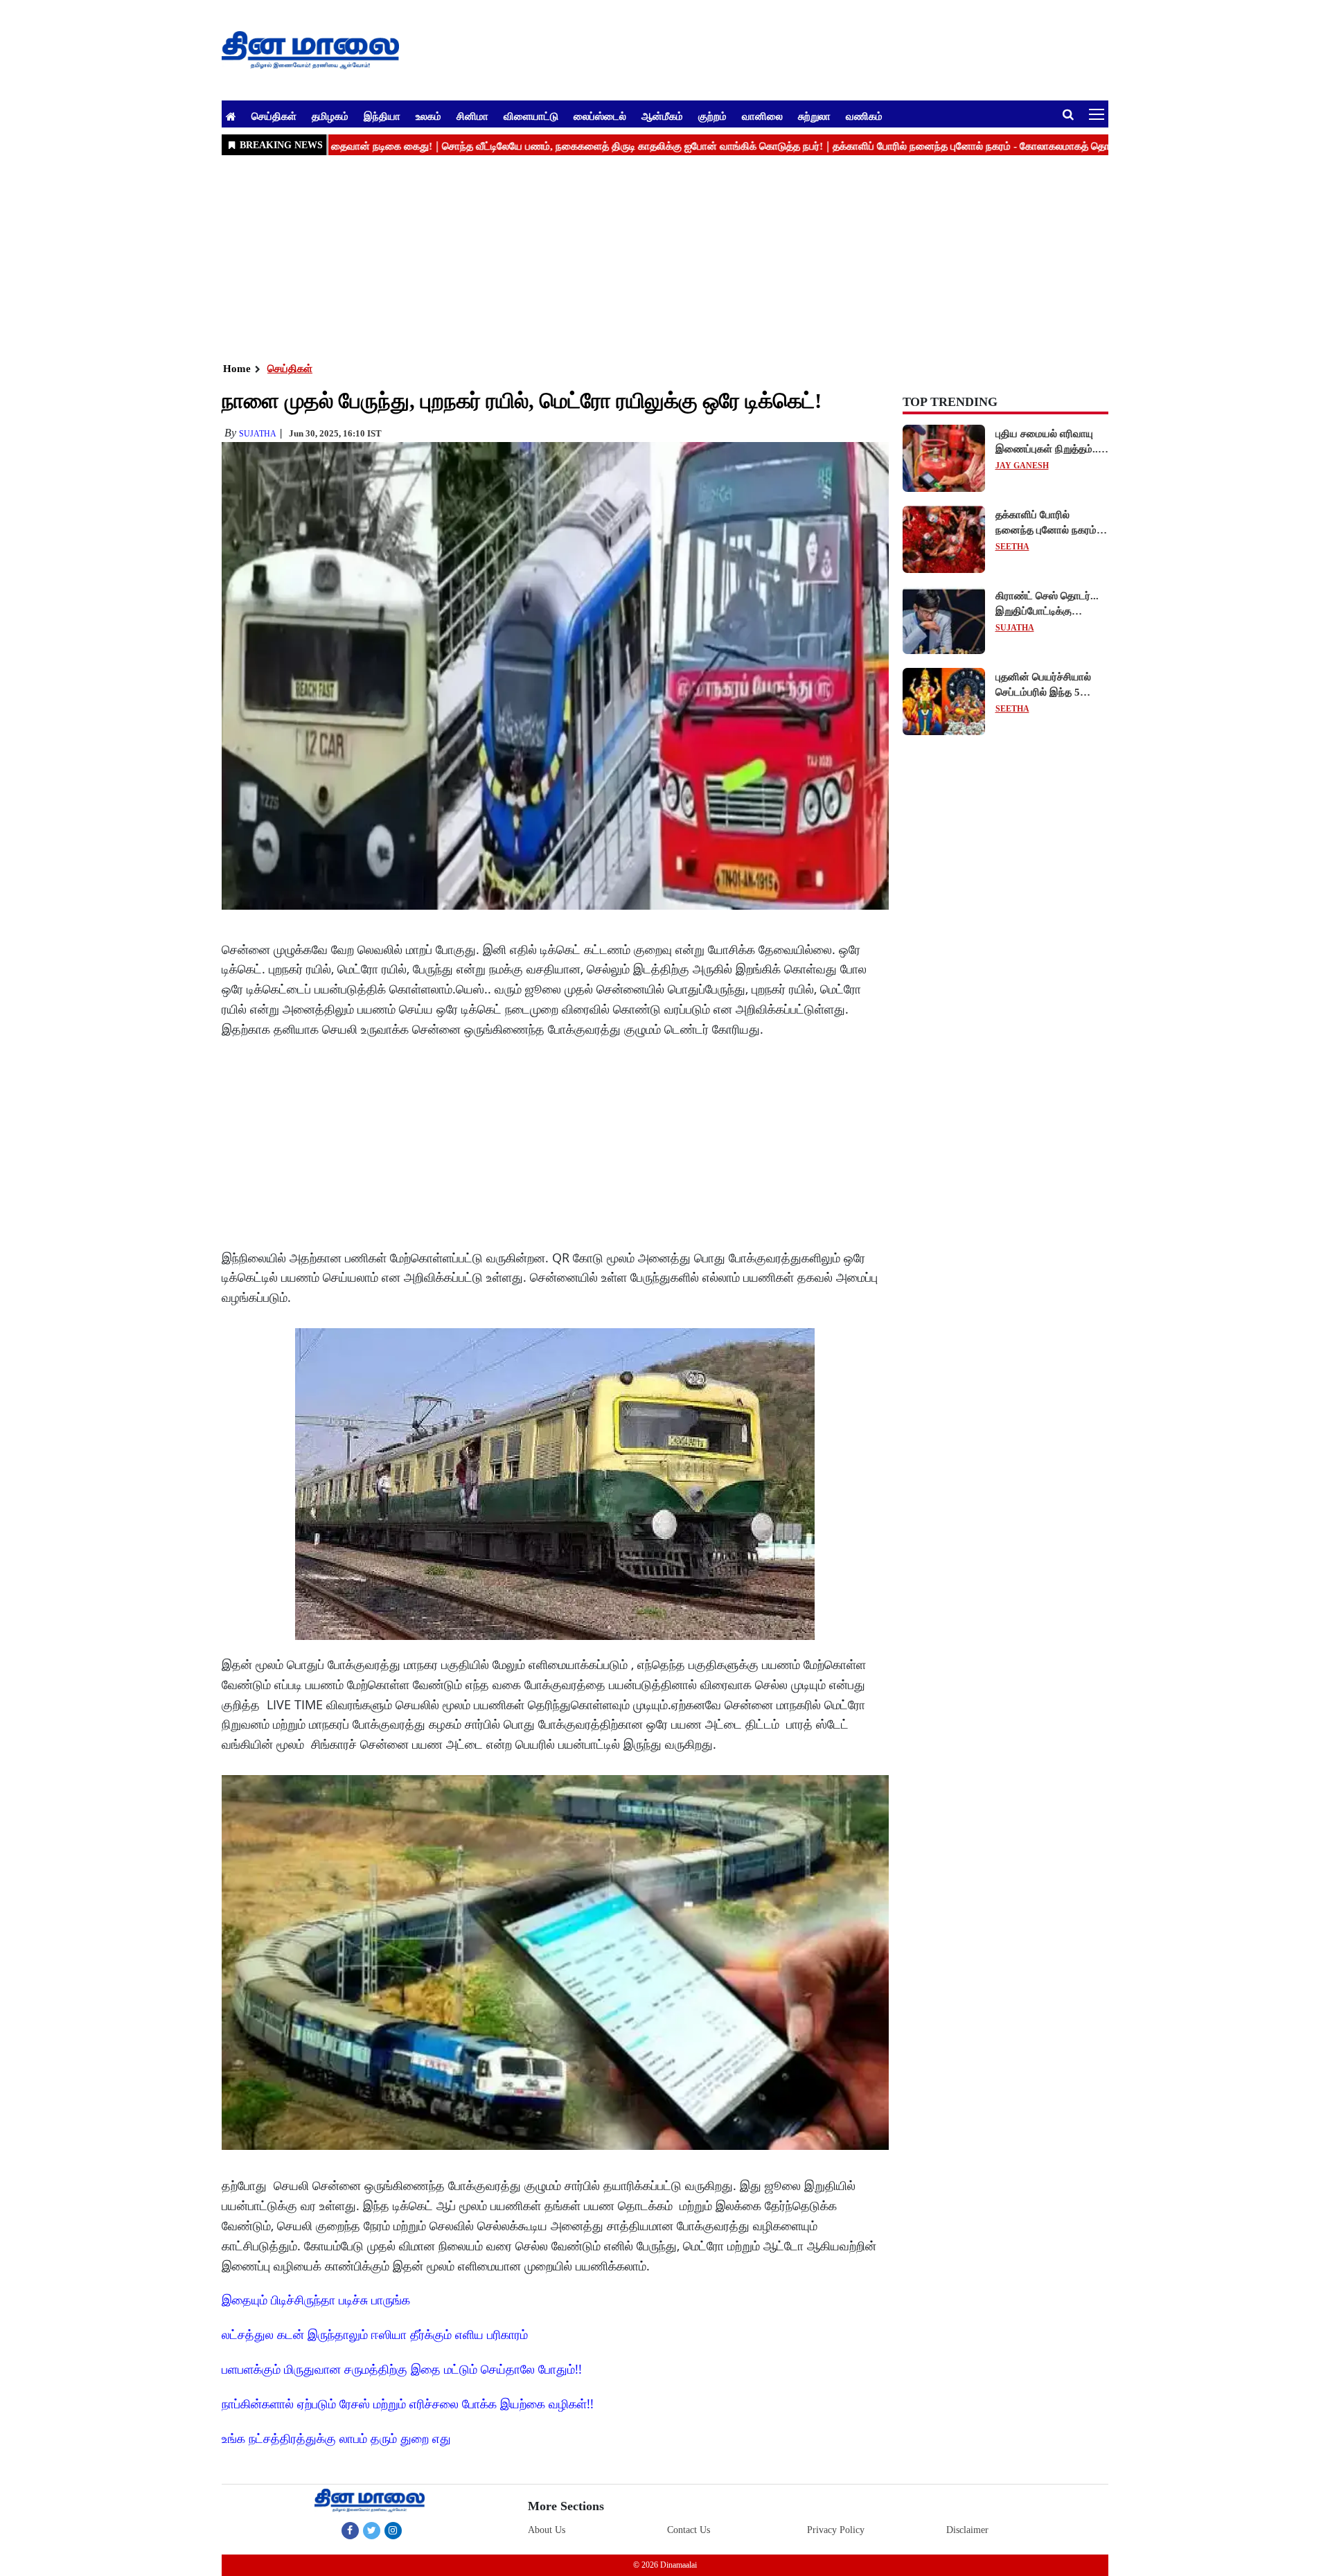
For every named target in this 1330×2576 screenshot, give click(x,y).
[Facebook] (350, 2530)
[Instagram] (393, 2530)
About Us (547, 2530)
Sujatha (258, 434)
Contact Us (689, 2530)
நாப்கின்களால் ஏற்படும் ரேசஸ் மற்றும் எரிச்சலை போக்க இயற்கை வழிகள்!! (408, 2403)
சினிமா (472, 116)
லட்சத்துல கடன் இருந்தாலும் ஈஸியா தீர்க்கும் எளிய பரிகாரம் (375, 2334)
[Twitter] (372, 2530)
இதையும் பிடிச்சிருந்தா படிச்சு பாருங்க (316, 2300)
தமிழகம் (330, 116)
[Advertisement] (637, 257)
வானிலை (762, 116)
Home (237, 369)
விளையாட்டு (531, 116)
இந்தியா (382, 116)
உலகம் (428, 116)
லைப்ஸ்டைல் (600, 116)
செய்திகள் (274, 116)
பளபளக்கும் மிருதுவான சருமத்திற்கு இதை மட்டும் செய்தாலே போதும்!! (402, 2369)
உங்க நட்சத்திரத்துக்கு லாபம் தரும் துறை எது (336, 2438)
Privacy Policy (836, 2530)
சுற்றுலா (814, 116)
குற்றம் (712, 116)
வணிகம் (864, 116)
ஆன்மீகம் (662, 116)
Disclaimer (967, 2530)
